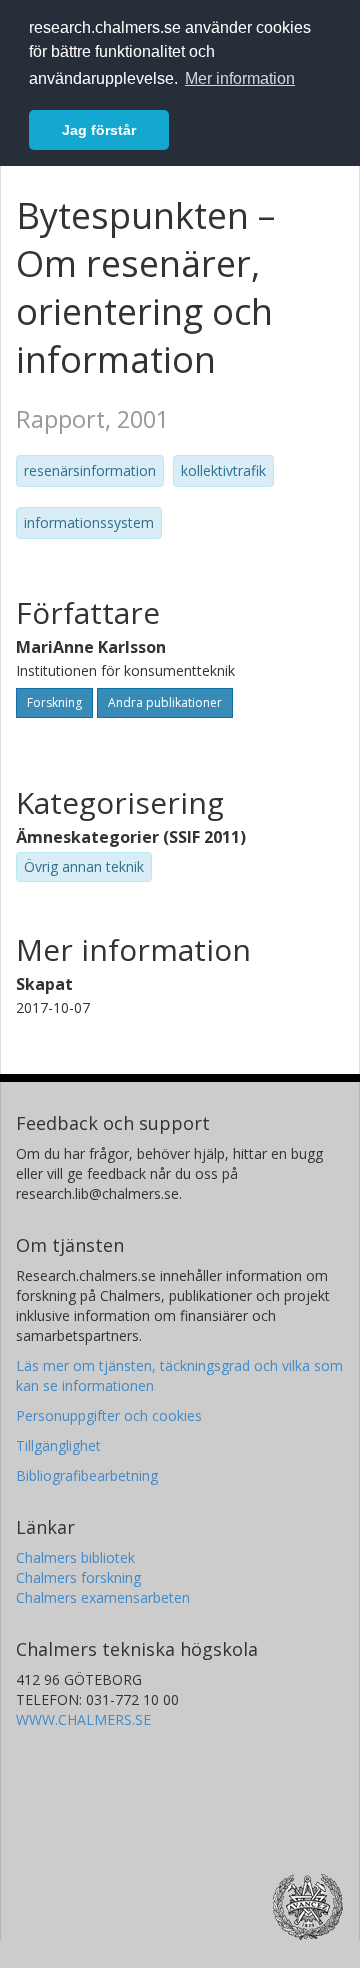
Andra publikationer (165, 702)
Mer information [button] (240, 78)
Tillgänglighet (58, 1445)
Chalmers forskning (78, 1577)
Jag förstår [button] (99, 130)
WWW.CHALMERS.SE (83, 1719)
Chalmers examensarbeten (103, 1597)
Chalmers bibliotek (75, 1557)
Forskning (54, 702)
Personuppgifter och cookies (109, 1415)
